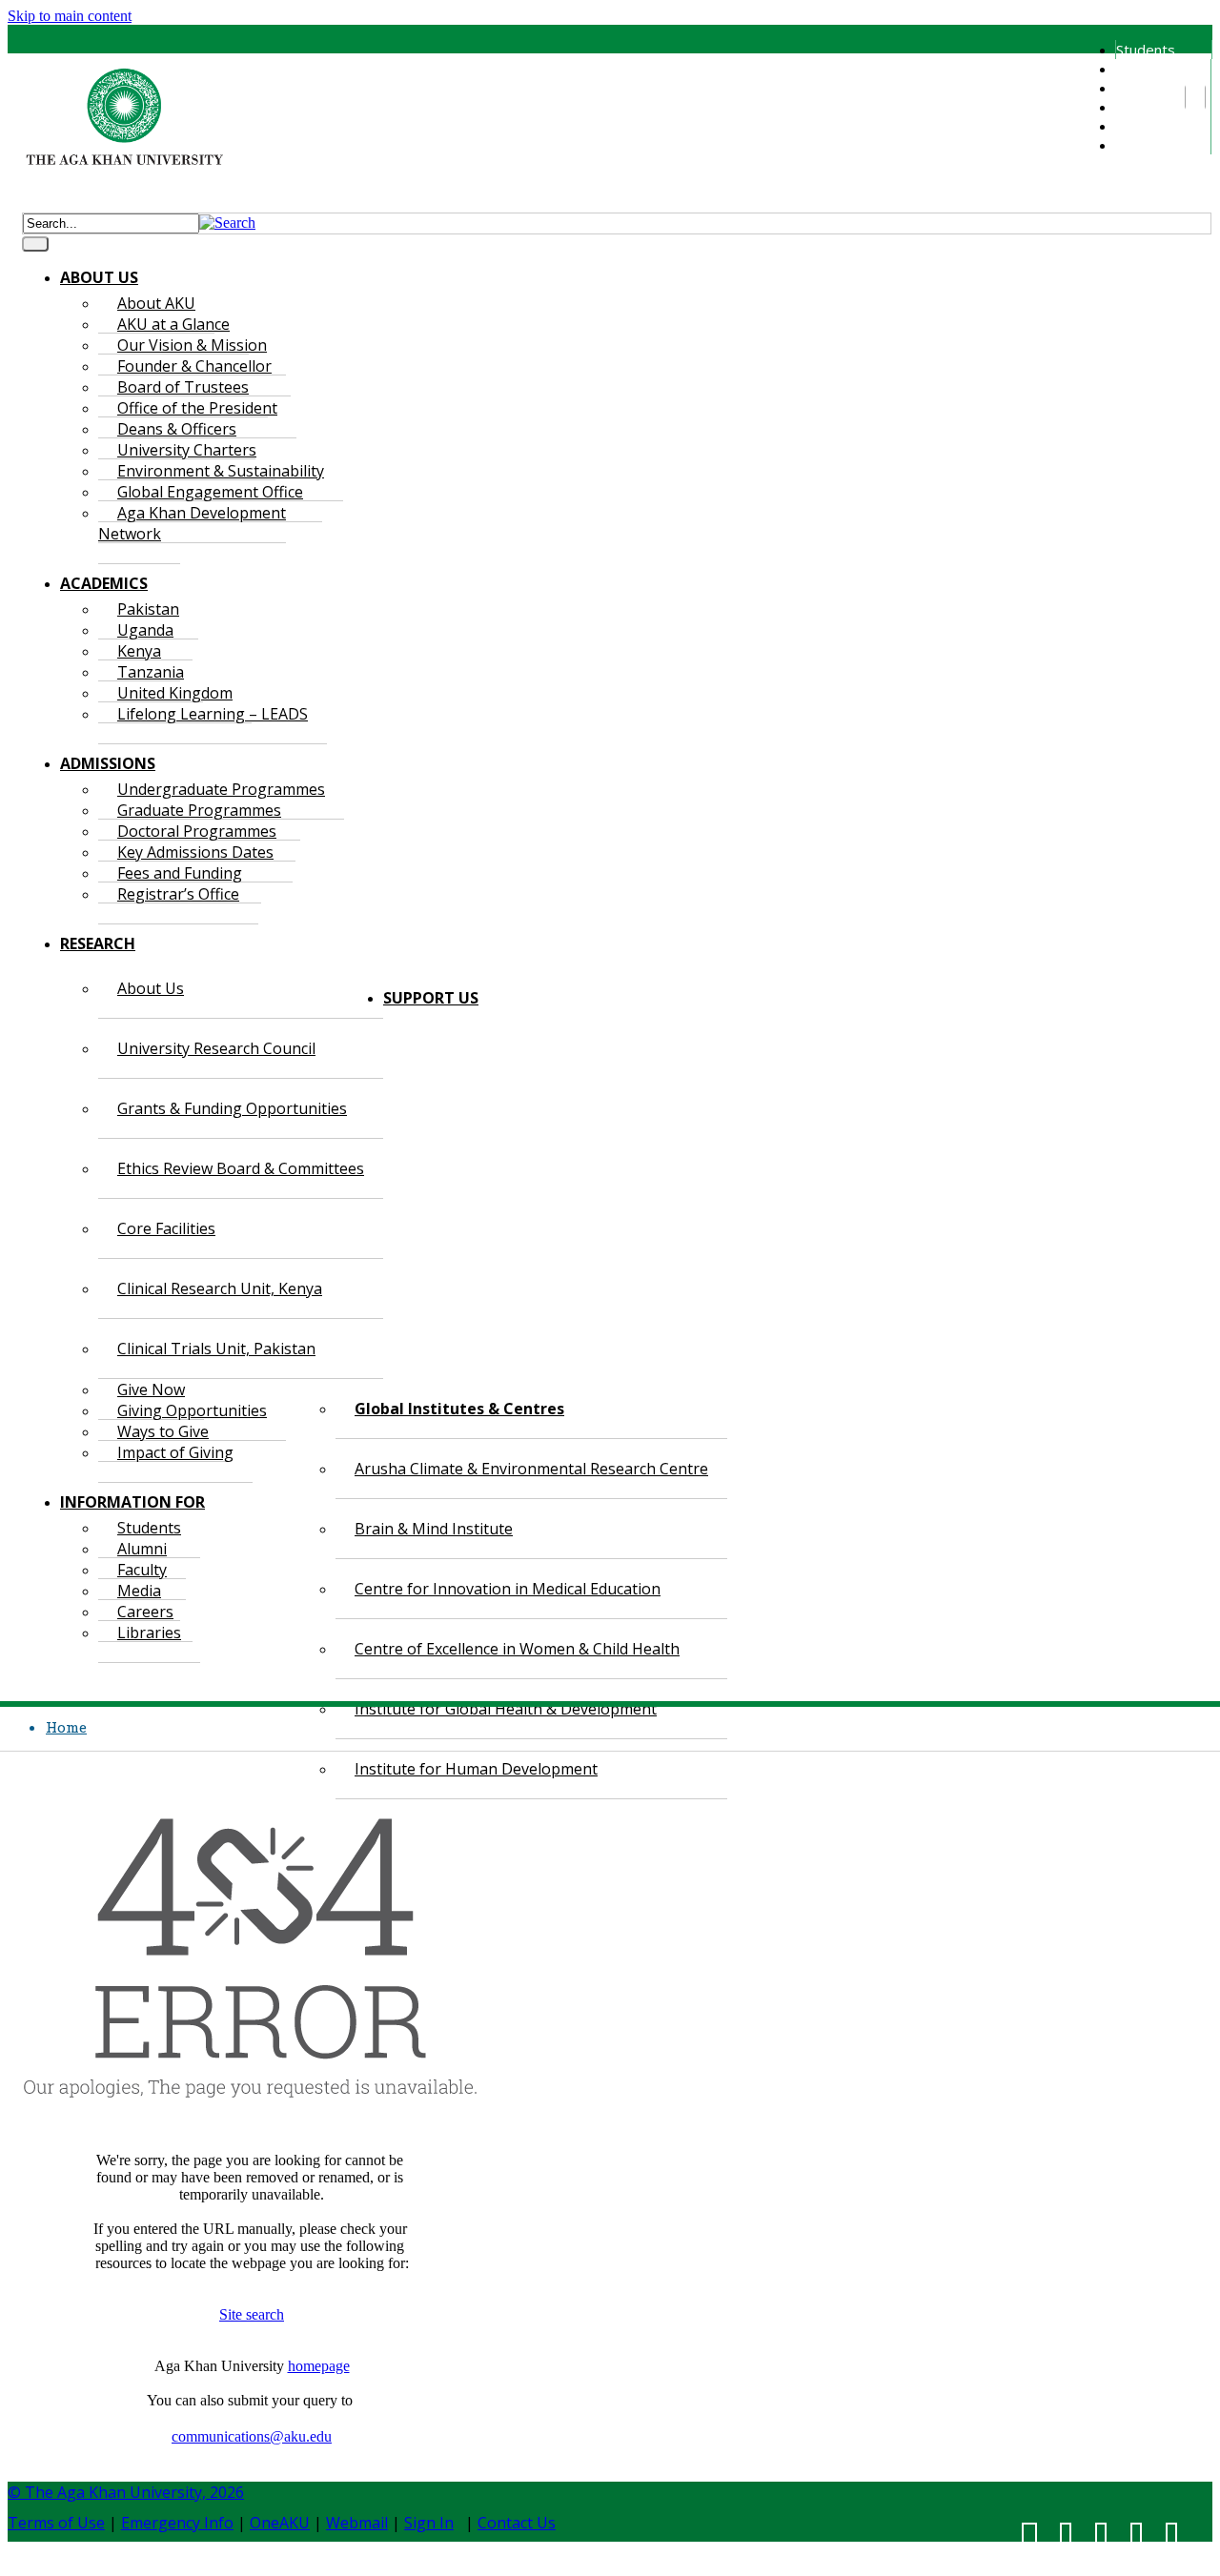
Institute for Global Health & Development (506, 1709)
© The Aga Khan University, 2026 (126, 2492)
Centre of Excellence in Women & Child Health (517, 1649)
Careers (1141, 126)
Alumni (1136, 69)
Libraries (1144, 145)
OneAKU (280, 2523)
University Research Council (216, 1048)
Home (66, 1727)
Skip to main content (70, 16)
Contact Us (517, 2523)
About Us (151, 988)
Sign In (429, 2523)
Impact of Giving (175, 1452)
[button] (227, 223)
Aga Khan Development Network (192, 523)
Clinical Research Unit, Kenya (220, 1288)
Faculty (1138, 88)
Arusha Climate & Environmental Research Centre (531, 1469)
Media (1135, 107)
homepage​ (319, 2366)
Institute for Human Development (476, 1769)
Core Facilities (166, 1228)
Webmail (357, 2523)
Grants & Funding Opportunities (232, 1108)
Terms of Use (56, 2523)
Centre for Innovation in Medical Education (508, 1589)
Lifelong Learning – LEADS (213, 714)
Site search (252, 2314)
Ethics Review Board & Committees (241, 1168)
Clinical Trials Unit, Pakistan (216, 1349)
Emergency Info (177, 2523)
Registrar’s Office (178, 894)
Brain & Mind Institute (434, 1529)
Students (1146, 50)
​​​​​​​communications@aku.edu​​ (252, 2436)
